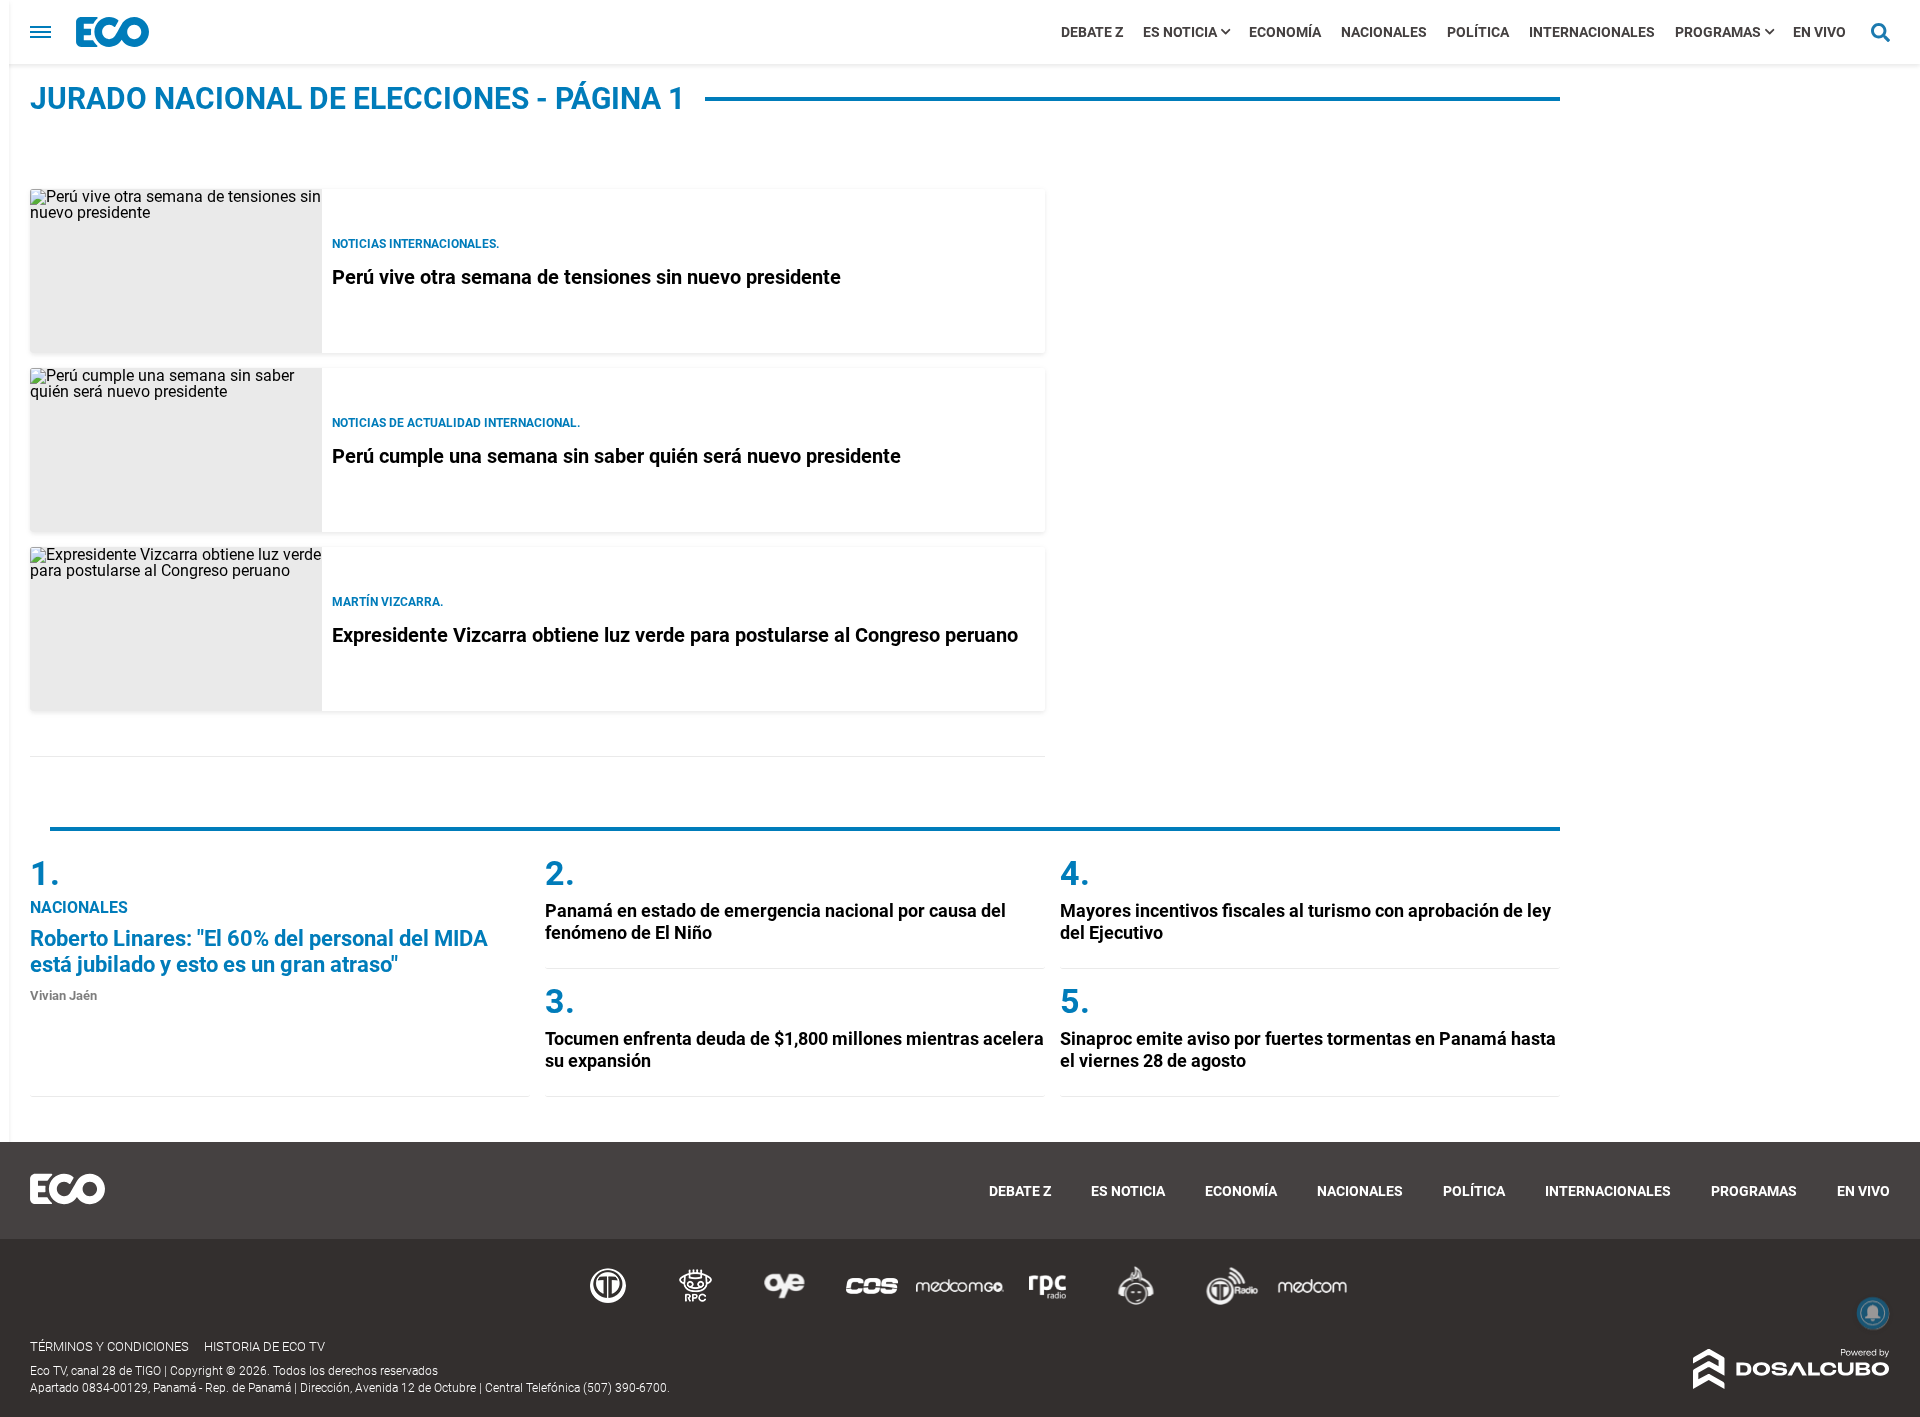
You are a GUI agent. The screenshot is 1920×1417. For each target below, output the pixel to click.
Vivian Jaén (63, 995)
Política (1478, 32)
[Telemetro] (608, 1301)
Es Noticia (1180, 32)
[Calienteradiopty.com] (1136, 1301)
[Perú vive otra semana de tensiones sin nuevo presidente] (176, 271)
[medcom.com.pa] (1312, 1301)
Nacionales (1384, 32)
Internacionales (1592, 32)
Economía (1285, 32)
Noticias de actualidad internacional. (456, 423)
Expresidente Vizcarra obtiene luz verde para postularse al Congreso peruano (675, 635)
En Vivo (1819, 32)
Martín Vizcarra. (387, 602)
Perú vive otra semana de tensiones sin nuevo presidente (586, 277)
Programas (1718, 32)
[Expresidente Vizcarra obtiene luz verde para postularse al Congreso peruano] (176, 629)
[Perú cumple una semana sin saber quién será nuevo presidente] (176, 450)
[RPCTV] (696, 1301)
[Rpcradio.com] (1048, 1301)
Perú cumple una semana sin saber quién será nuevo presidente (616, 456)
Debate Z (1092, 32)
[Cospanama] (872, 1301)
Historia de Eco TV (264, 1346)
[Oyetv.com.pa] (784, 1301)
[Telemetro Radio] (1224, 1301)
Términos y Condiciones (109, 1346)
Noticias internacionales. (415, 244)
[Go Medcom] (960, 1301)
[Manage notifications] (1873, 1313)
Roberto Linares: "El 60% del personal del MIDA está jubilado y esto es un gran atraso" (259, 951)
